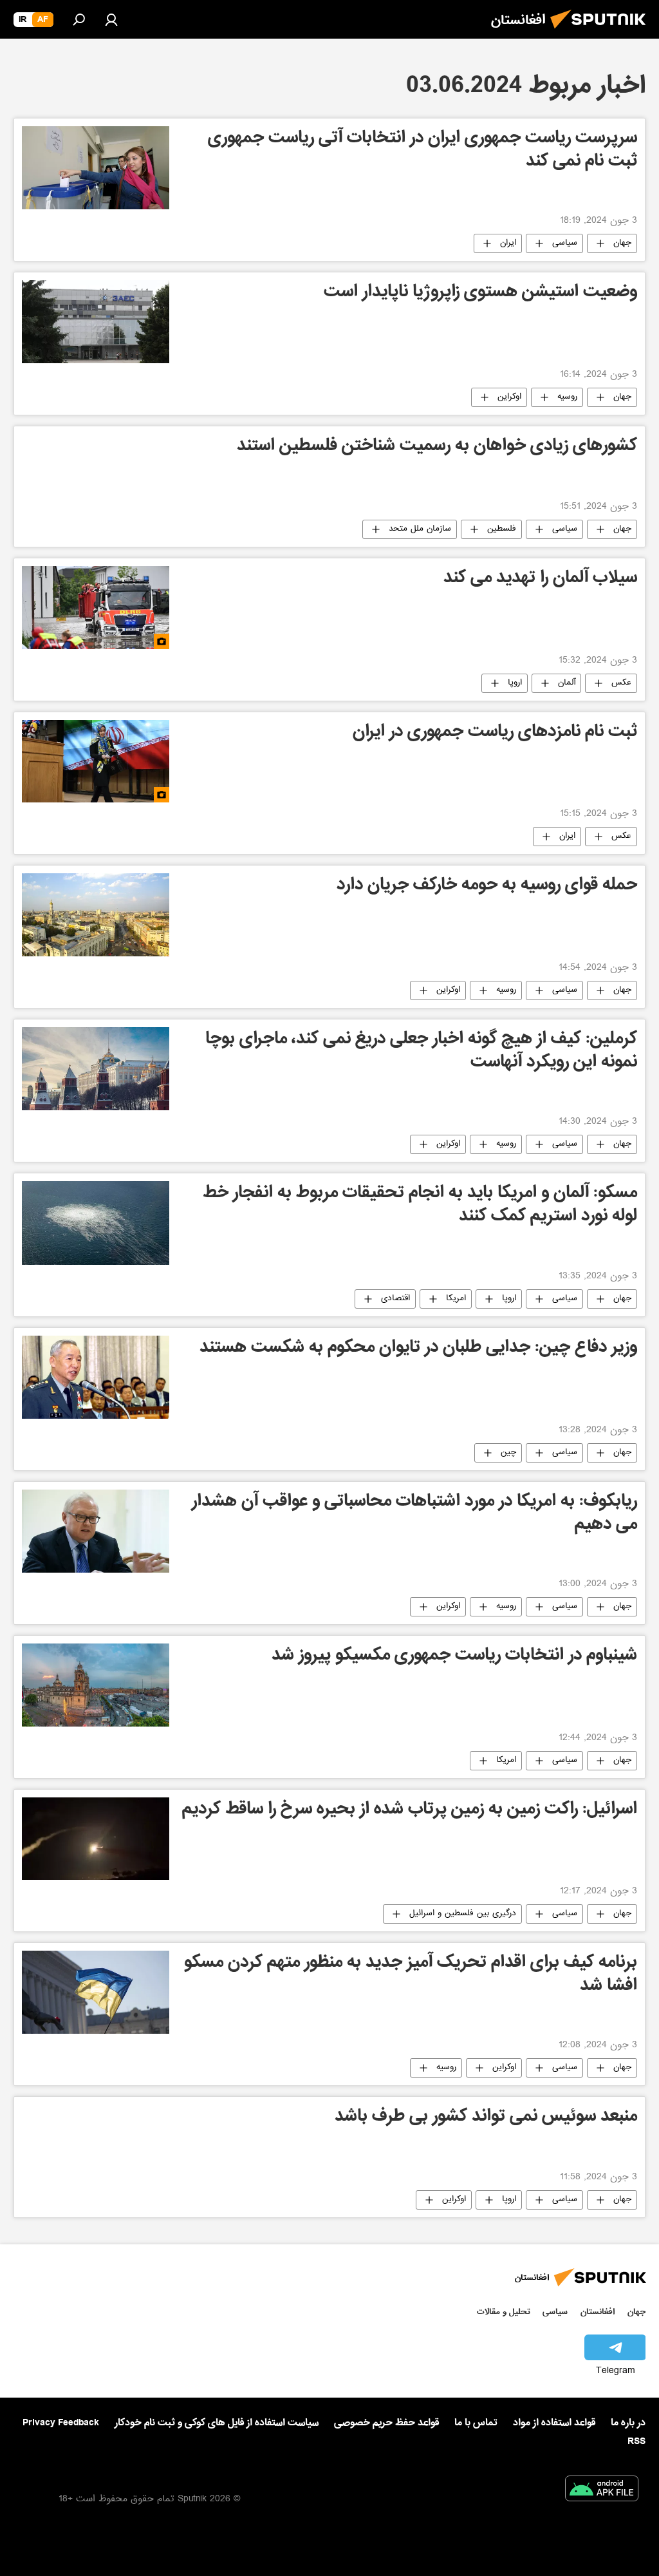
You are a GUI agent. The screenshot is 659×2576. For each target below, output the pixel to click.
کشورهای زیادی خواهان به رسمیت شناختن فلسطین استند (437, 447)
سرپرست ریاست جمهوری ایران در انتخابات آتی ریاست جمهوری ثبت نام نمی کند (422, 151)
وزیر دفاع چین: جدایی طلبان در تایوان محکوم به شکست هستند (418, 1349)
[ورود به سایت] (111, 19)
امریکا (456, 1299)
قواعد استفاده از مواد (554, 2423)
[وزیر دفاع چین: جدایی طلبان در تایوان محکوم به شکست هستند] (96, 1377)
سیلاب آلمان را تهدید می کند (540, 579)
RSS (636, 2441)
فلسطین (502, 529)
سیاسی (565, 243)
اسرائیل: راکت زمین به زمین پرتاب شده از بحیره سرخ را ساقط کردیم (410, 1811)
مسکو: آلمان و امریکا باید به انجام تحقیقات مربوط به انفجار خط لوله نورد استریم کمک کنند (420, 1206)
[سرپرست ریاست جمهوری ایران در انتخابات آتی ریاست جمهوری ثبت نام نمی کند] (96, 168)
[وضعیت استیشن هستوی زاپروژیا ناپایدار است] (96, 322)
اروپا (515, 683)
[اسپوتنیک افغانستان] (602, 32)
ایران (508, 243)
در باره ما (628, 2423)
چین (508, 1453)
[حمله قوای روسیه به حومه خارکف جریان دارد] (96, 915)
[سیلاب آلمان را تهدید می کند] (96, 608)
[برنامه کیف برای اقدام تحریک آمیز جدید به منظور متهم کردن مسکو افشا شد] (96, 1992)
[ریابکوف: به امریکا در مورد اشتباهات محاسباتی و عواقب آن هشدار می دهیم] (96, 1531)
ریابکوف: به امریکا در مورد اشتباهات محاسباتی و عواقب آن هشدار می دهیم (414, 1514)
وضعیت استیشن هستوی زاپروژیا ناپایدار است (480, 293)
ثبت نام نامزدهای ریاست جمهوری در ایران (495, 733)
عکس (621, 683)
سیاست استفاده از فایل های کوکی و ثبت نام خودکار (217, 2423)
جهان (622, 243)
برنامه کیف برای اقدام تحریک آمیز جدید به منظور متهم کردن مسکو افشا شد (411, 1975)
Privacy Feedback (61, 2423)
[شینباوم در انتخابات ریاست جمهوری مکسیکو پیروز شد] (96, 1685)
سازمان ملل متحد (420, 529)
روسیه (567, 397)
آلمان (567, 683)
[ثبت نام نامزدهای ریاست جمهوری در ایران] (96, 762)
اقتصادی (395, 1299)
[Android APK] (602, 2491)
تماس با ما (476, 2423)
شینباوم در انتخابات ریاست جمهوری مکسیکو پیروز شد (454, 1657)
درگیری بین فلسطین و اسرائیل (463, 1914)
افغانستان (598, 2312)
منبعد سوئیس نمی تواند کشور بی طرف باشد (486, 2118)
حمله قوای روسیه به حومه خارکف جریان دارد (487, 886)
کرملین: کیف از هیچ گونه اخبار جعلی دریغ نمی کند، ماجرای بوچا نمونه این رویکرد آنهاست (421, 1052)
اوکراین (509, 397)
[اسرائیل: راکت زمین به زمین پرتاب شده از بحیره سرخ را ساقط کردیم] (96, 1839)
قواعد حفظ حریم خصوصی (386, 2423)
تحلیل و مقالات (504, 2312)
